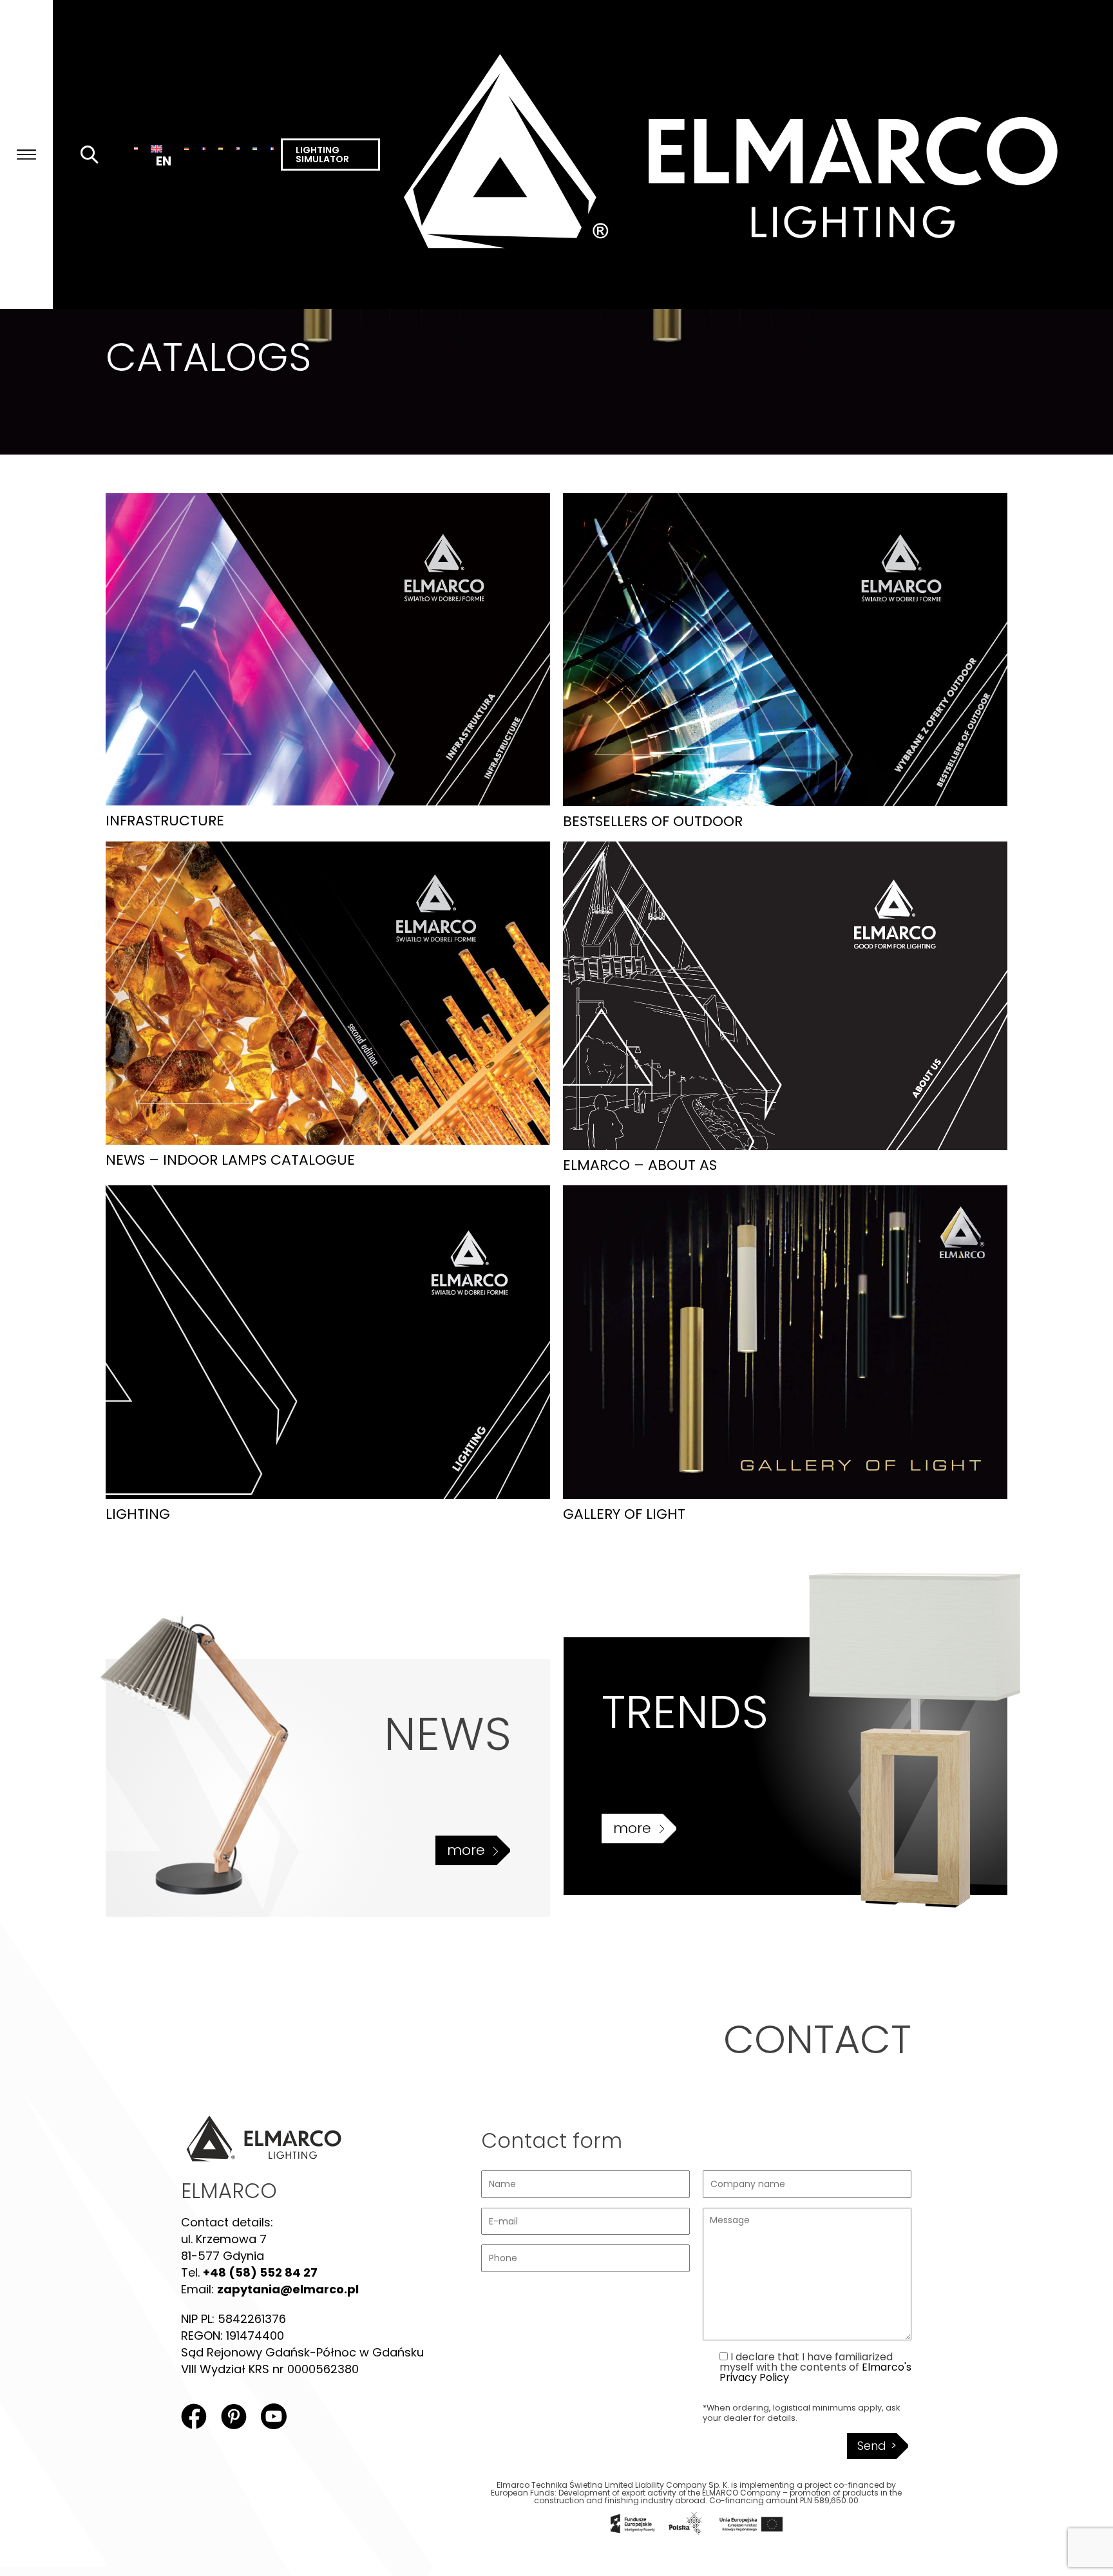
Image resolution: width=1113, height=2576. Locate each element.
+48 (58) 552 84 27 (260, 2272)
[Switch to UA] (255, 148)
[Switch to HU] (221, 148)
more (466, 1850)
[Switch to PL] (136, 148)
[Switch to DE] (186, 148)
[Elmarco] (747, 155)
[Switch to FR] (272, 148)
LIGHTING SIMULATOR (322, 155)
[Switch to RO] (204, 148)
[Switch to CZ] (238, 148)
